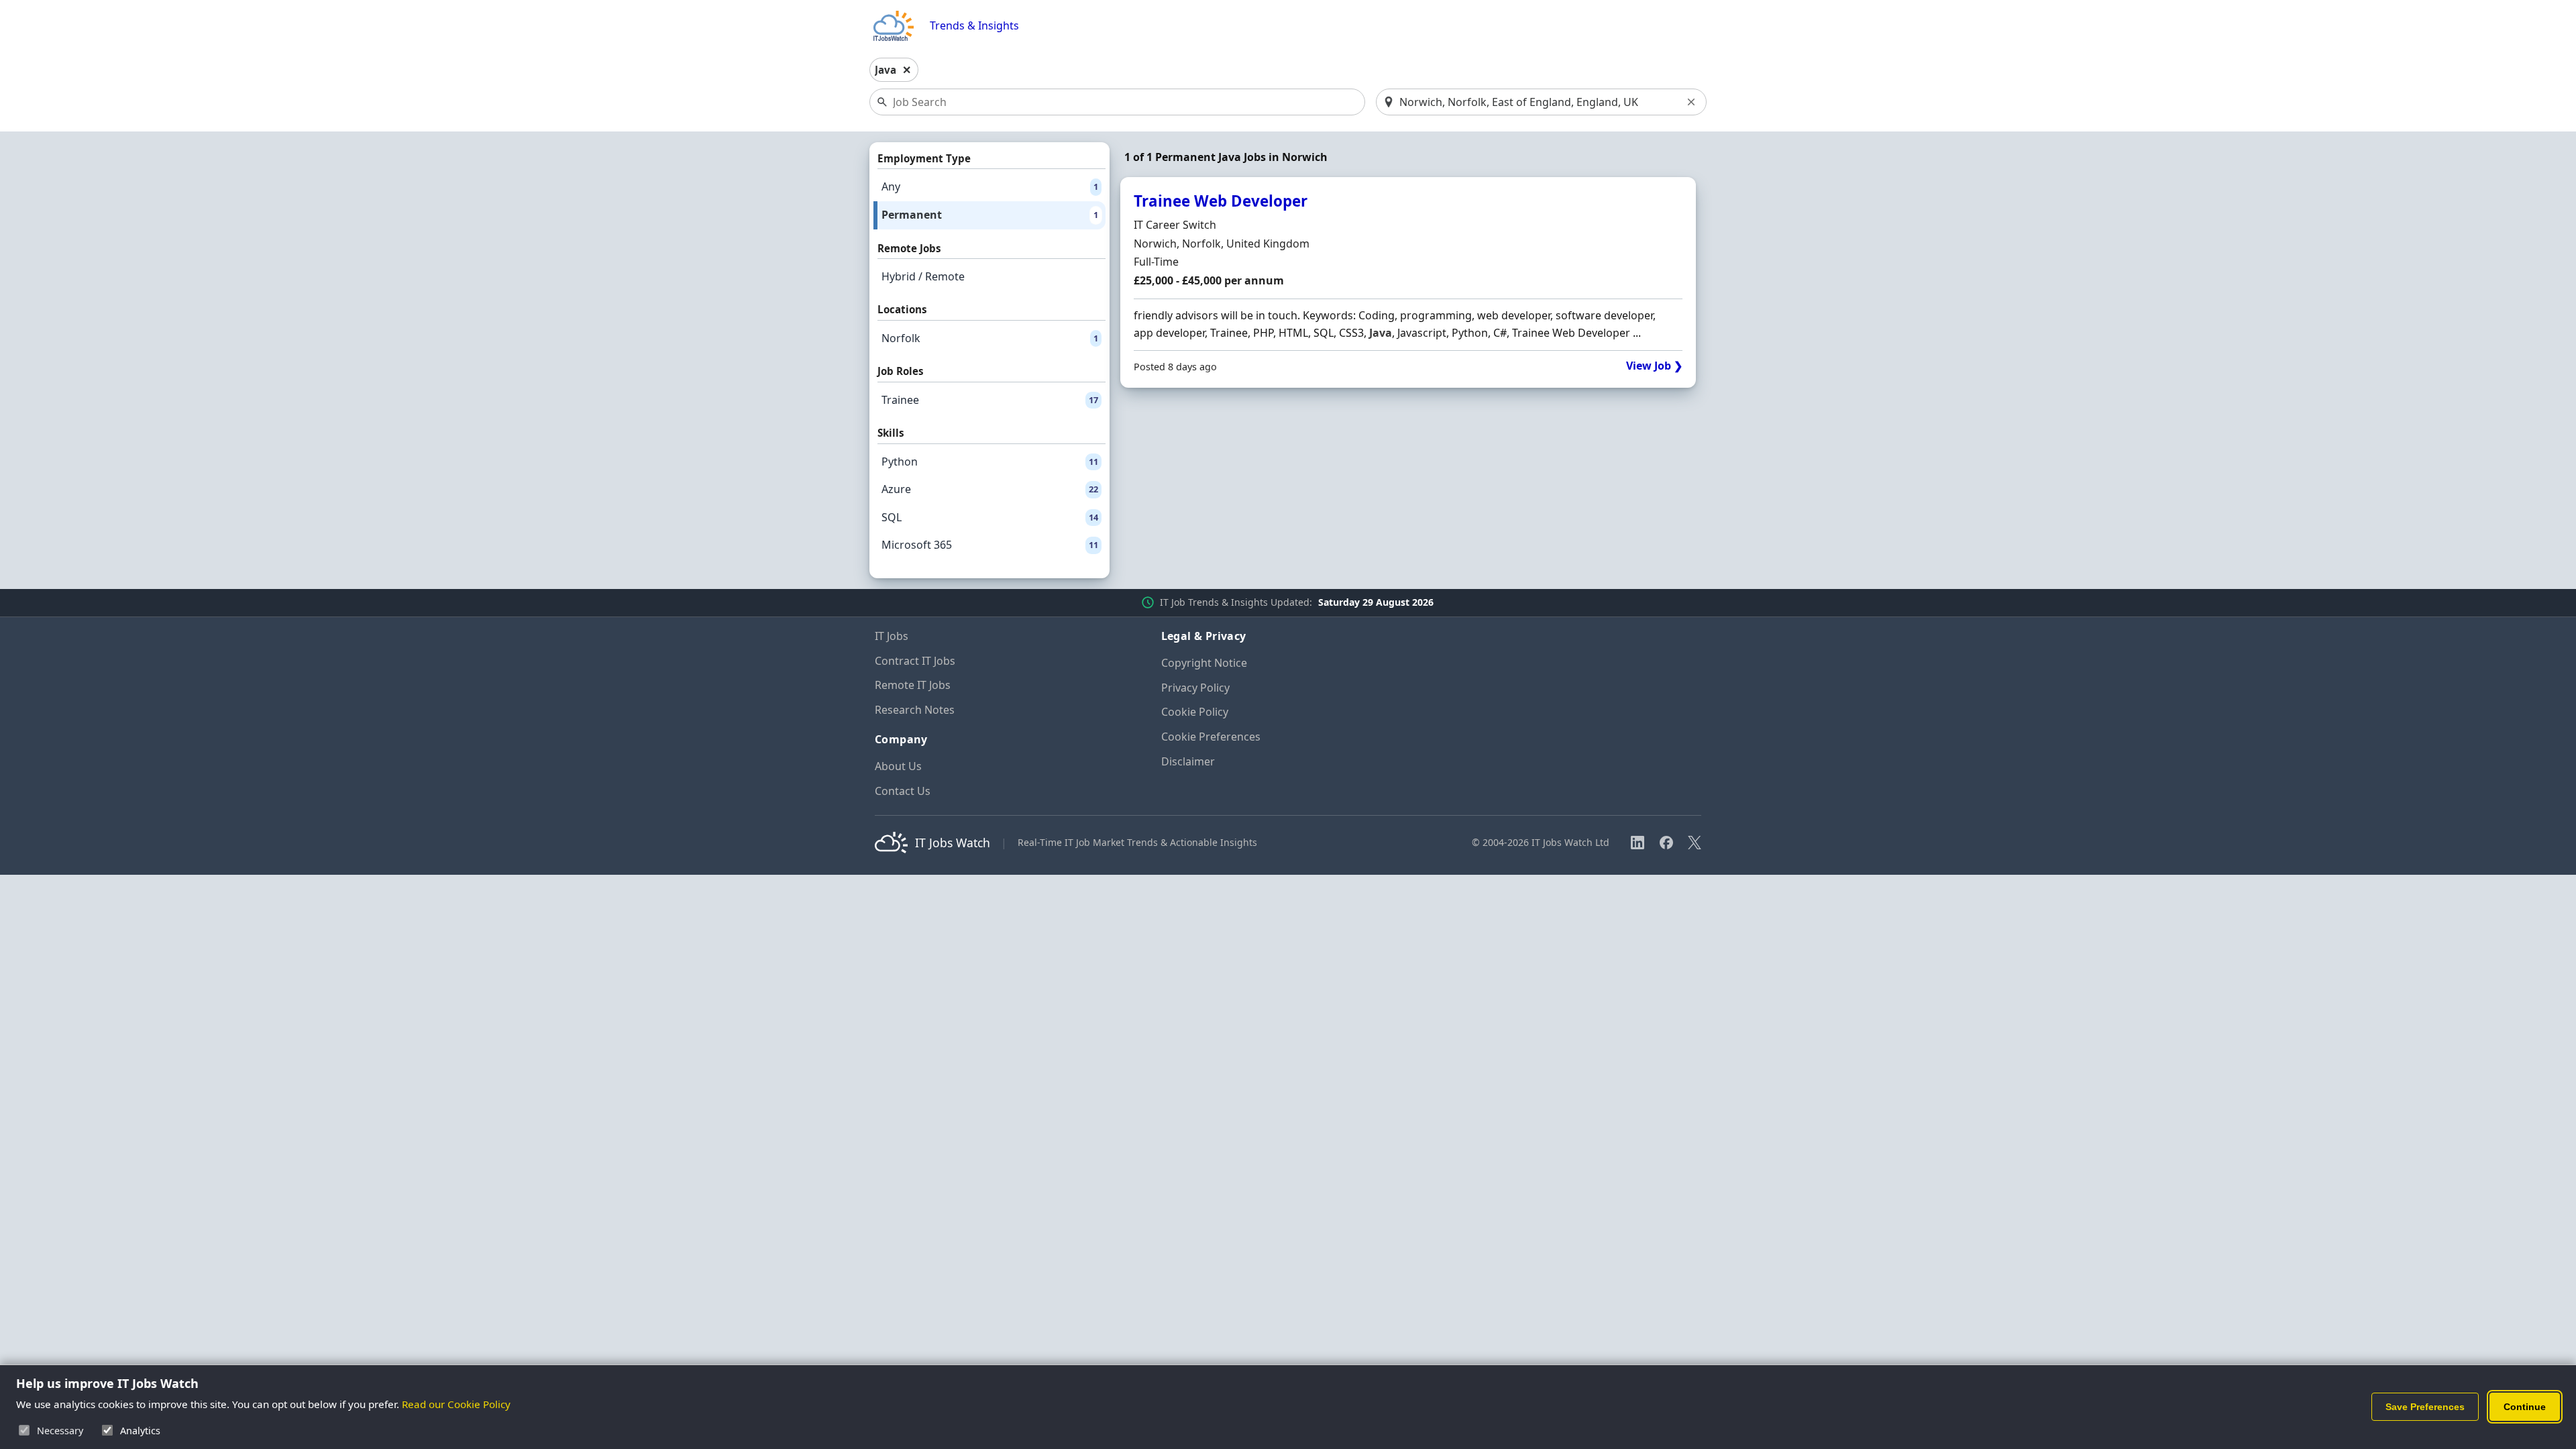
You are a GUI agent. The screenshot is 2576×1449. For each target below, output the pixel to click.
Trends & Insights (974, 26)
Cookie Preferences (1211, 737)
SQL (990, 517)
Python (990, 462)
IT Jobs (892, 636)
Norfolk (990, 338)
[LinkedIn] (1638, 843)
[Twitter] (1695, 843)
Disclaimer (1188, 761)
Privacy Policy (1195, 688)
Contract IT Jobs (915, 661)
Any (990, 186)
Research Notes (915, 710)
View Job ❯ (1654, 366)
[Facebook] (1666, 843)
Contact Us (903, 791)
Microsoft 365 (990, 545)
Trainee (990, 400)
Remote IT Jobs (913, 685)
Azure (990, 489)
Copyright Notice (1204, 663)
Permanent (990, 215)
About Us (898, 766)
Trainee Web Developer (1221, 201)
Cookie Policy (1195, 712)
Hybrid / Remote (923, 276)
